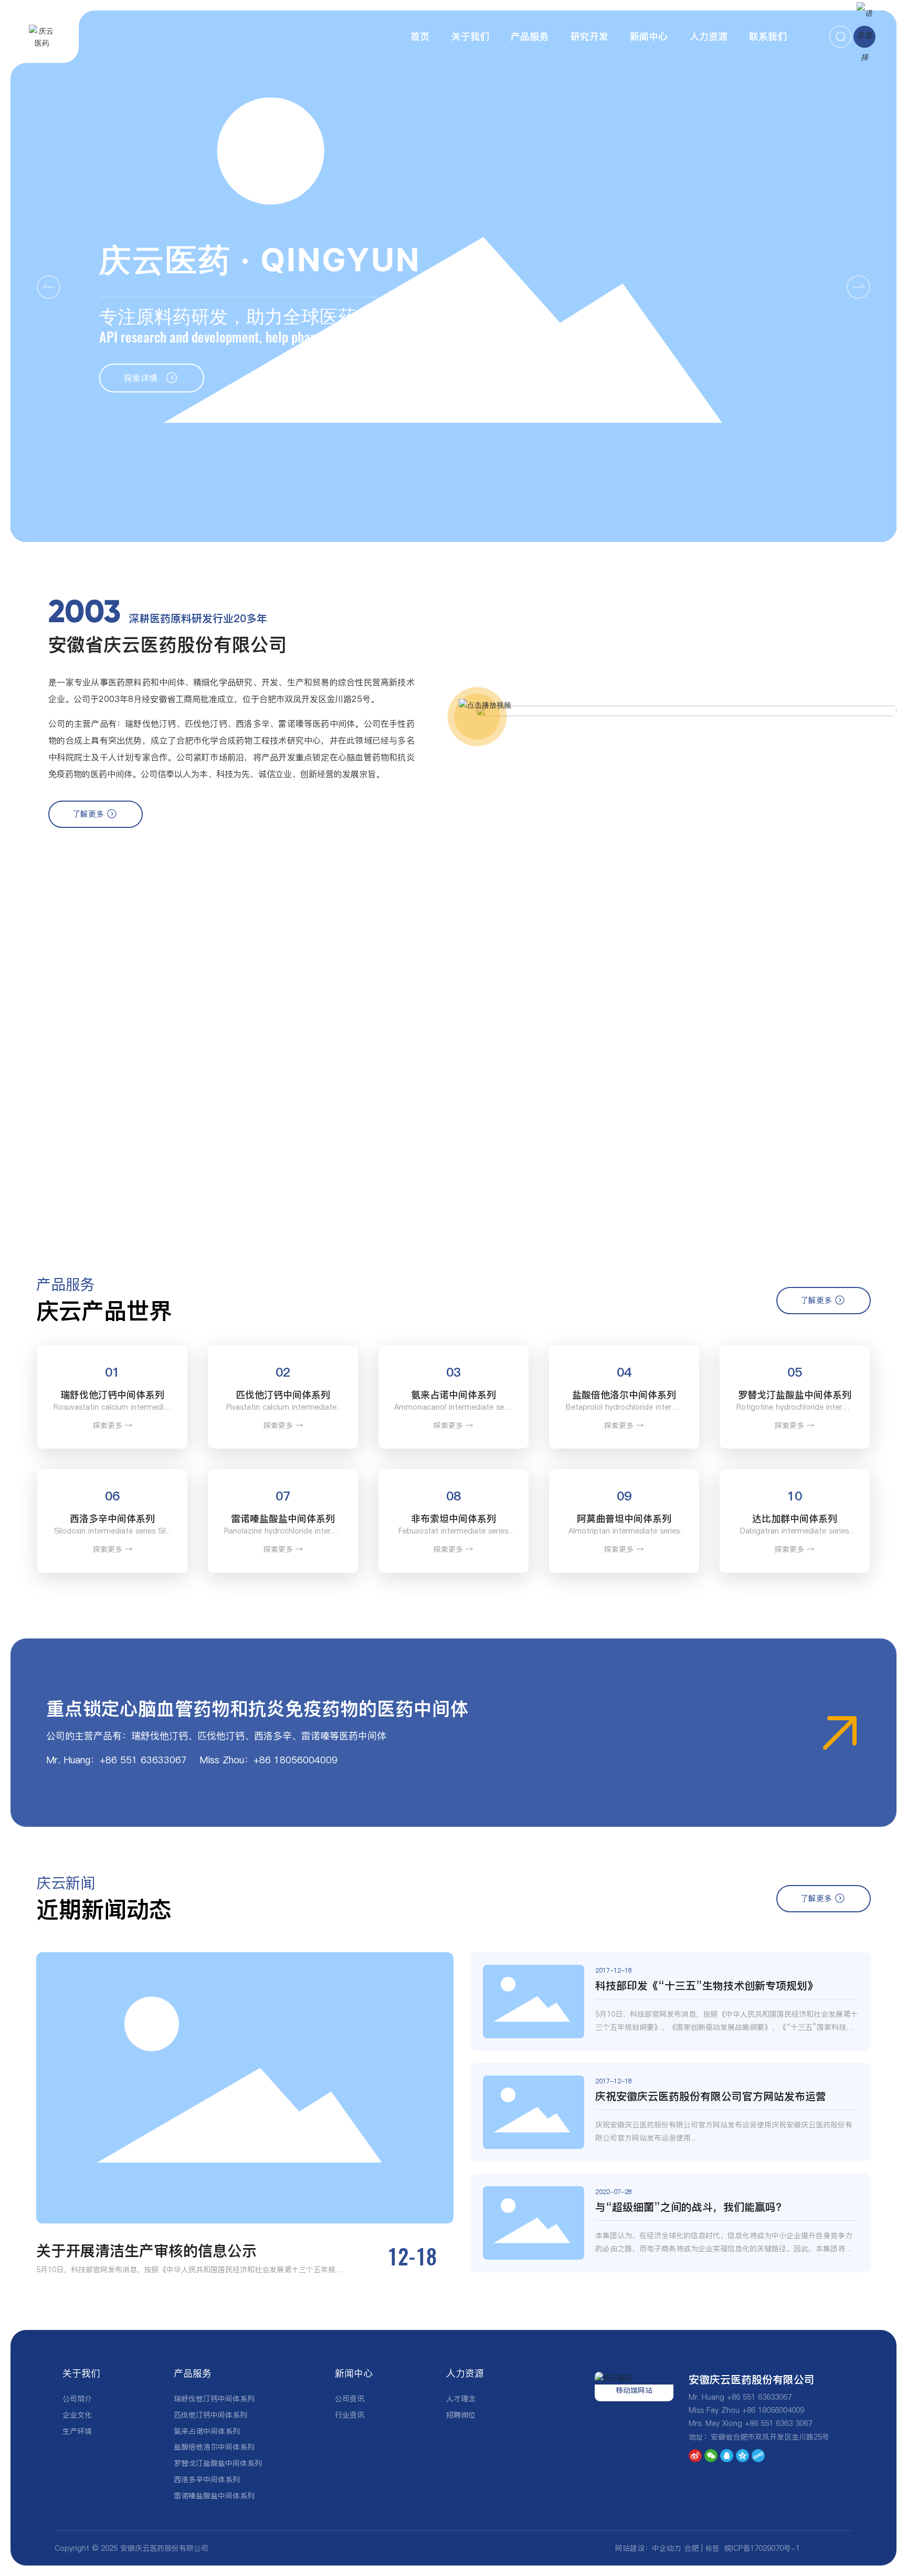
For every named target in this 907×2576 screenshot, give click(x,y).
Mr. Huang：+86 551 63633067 (117, 1760)
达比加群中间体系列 (795, 1519)
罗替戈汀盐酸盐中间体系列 (795, 1395)
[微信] (711, 2456)
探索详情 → (121, 1172)
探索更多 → (113, 1425)
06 (112, 1496)
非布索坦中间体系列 (454, 1519)
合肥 (691, 2548)
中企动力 (667, 2548)
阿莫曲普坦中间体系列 (624, 1519)
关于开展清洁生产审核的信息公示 (146, 2251)
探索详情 (145, 378)
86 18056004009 (298, 1760)
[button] (858, 287)
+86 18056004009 (773, 2410)
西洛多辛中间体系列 (112, 1519)
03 (454, 1372)
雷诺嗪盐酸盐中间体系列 (283, 1519)
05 (795, 1372)
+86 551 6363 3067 (778, 2423)
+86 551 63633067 (759, 2397)
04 (624, 1372)
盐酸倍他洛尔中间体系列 (624, 1395)
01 (112, 1372)
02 (283, 1372)
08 (454, 1496)
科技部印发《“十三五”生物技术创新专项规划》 (706, 1986)
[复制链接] (758, 2456)
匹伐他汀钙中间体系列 (283, 1395)
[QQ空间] (742, 2456)
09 (624, 1496)
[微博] (695, 2456)
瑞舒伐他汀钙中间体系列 (112, 1395)
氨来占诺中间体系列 (454, 1395)
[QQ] (727, 2456)
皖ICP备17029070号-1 (762, 2548)
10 (795, 1496)
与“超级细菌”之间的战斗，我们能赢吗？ (691, 2207)
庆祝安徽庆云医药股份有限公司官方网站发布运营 (711, 2096)
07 (283, 1496)
